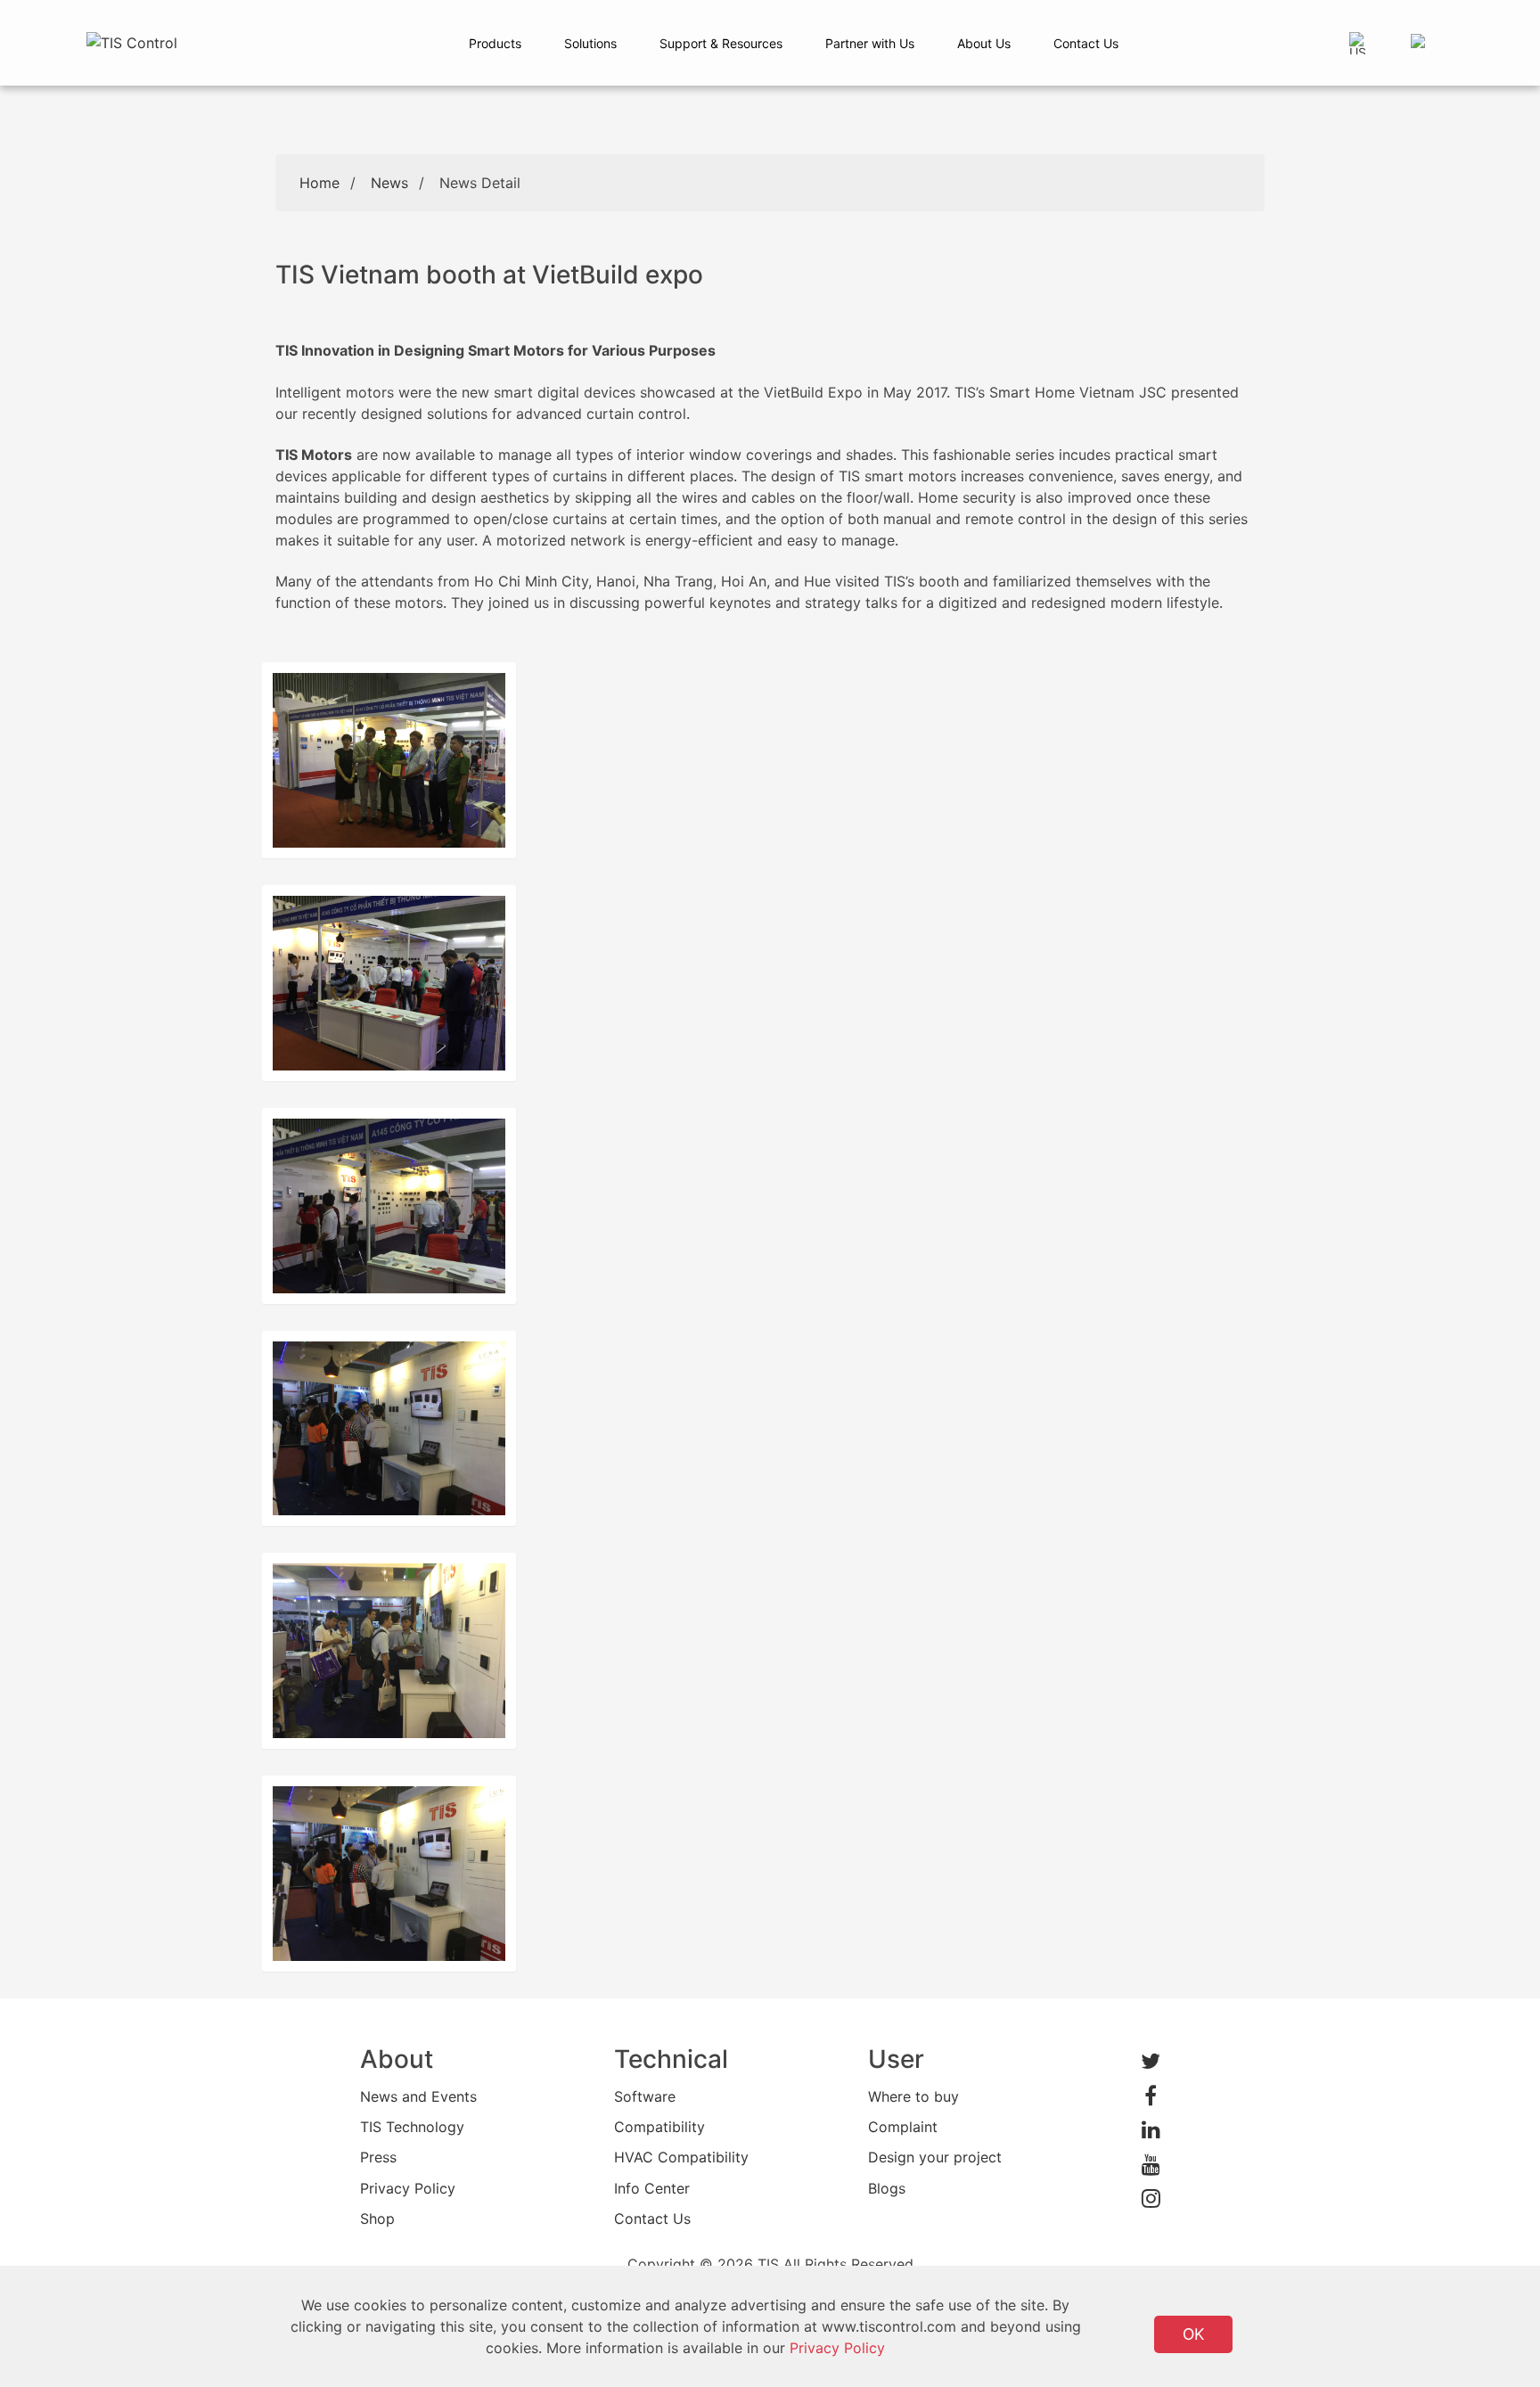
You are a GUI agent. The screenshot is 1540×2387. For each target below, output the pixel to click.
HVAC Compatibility (681, 2157)
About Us (984, 43)
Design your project (935, 2157)
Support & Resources (721, 43)
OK (1193, 2334)
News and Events (418, 2096)
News (389, 183)
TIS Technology (412, 2127)
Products (495, 43)
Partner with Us (870, 43)
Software (645, 2096)
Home (319, 183)
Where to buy (913, 2096)
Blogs (887, 2188)
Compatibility (659, 2127)
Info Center (652, 2188)
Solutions (590, 43)
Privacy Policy (408, 2188)
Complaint (903, 2127)
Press (378, 2157)
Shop (377, 2219)
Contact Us (1086, 43)
